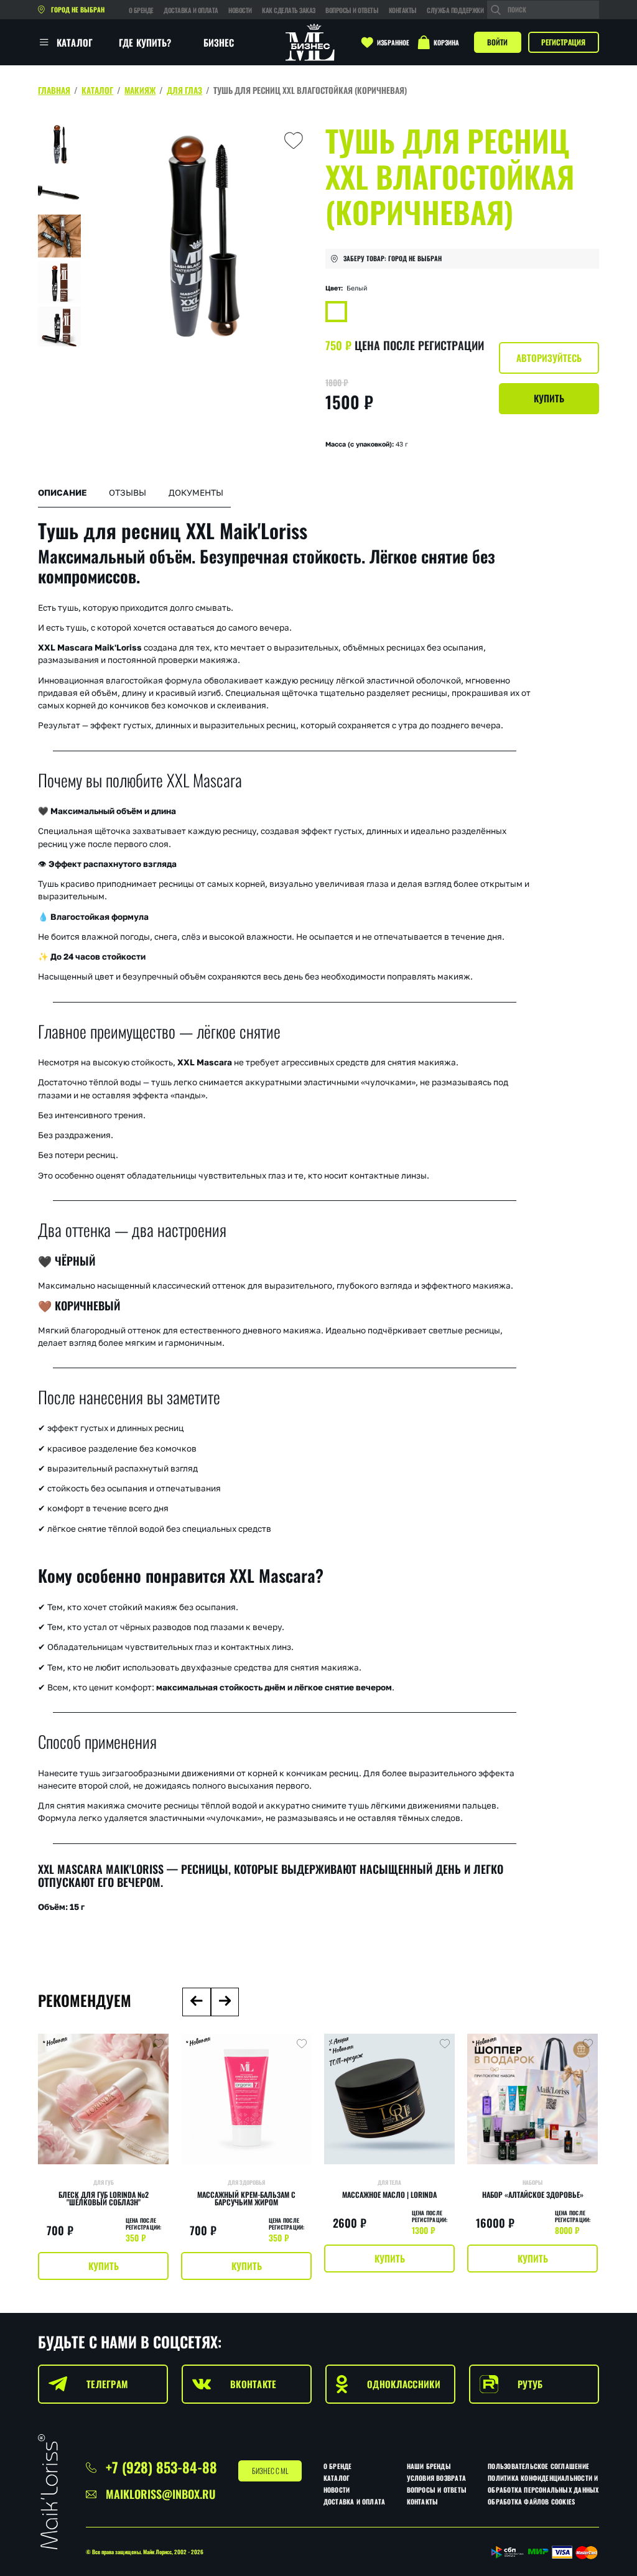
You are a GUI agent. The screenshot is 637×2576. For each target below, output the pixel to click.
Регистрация (563, 42)
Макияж (140, 90)
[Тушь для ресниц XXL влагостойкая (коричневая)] (336, 312)
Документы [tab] (196, 493)
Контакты (403, 10)
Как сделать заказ (289, 10)
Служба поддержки (455, 10)
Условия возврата (436, 2478)
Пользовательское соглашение (538, 2466)
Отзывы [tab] (128, 493)
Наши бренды (429, 2466)
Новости (240, 10)
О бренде (141, 10)
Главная (54, 90)
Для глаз (184, 90)
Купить (549, 398)
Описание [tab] (62, 493)
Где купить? (145, 42)
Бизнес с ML (270, 2471)
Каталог (97, 90)
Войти (497, 42)
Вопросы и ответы (352, 10)
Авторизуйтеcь (549, 358)
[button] (197, 2002)
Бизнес (219, 42)
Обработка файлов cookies (531, 2501)
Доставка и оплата (191, 10)
